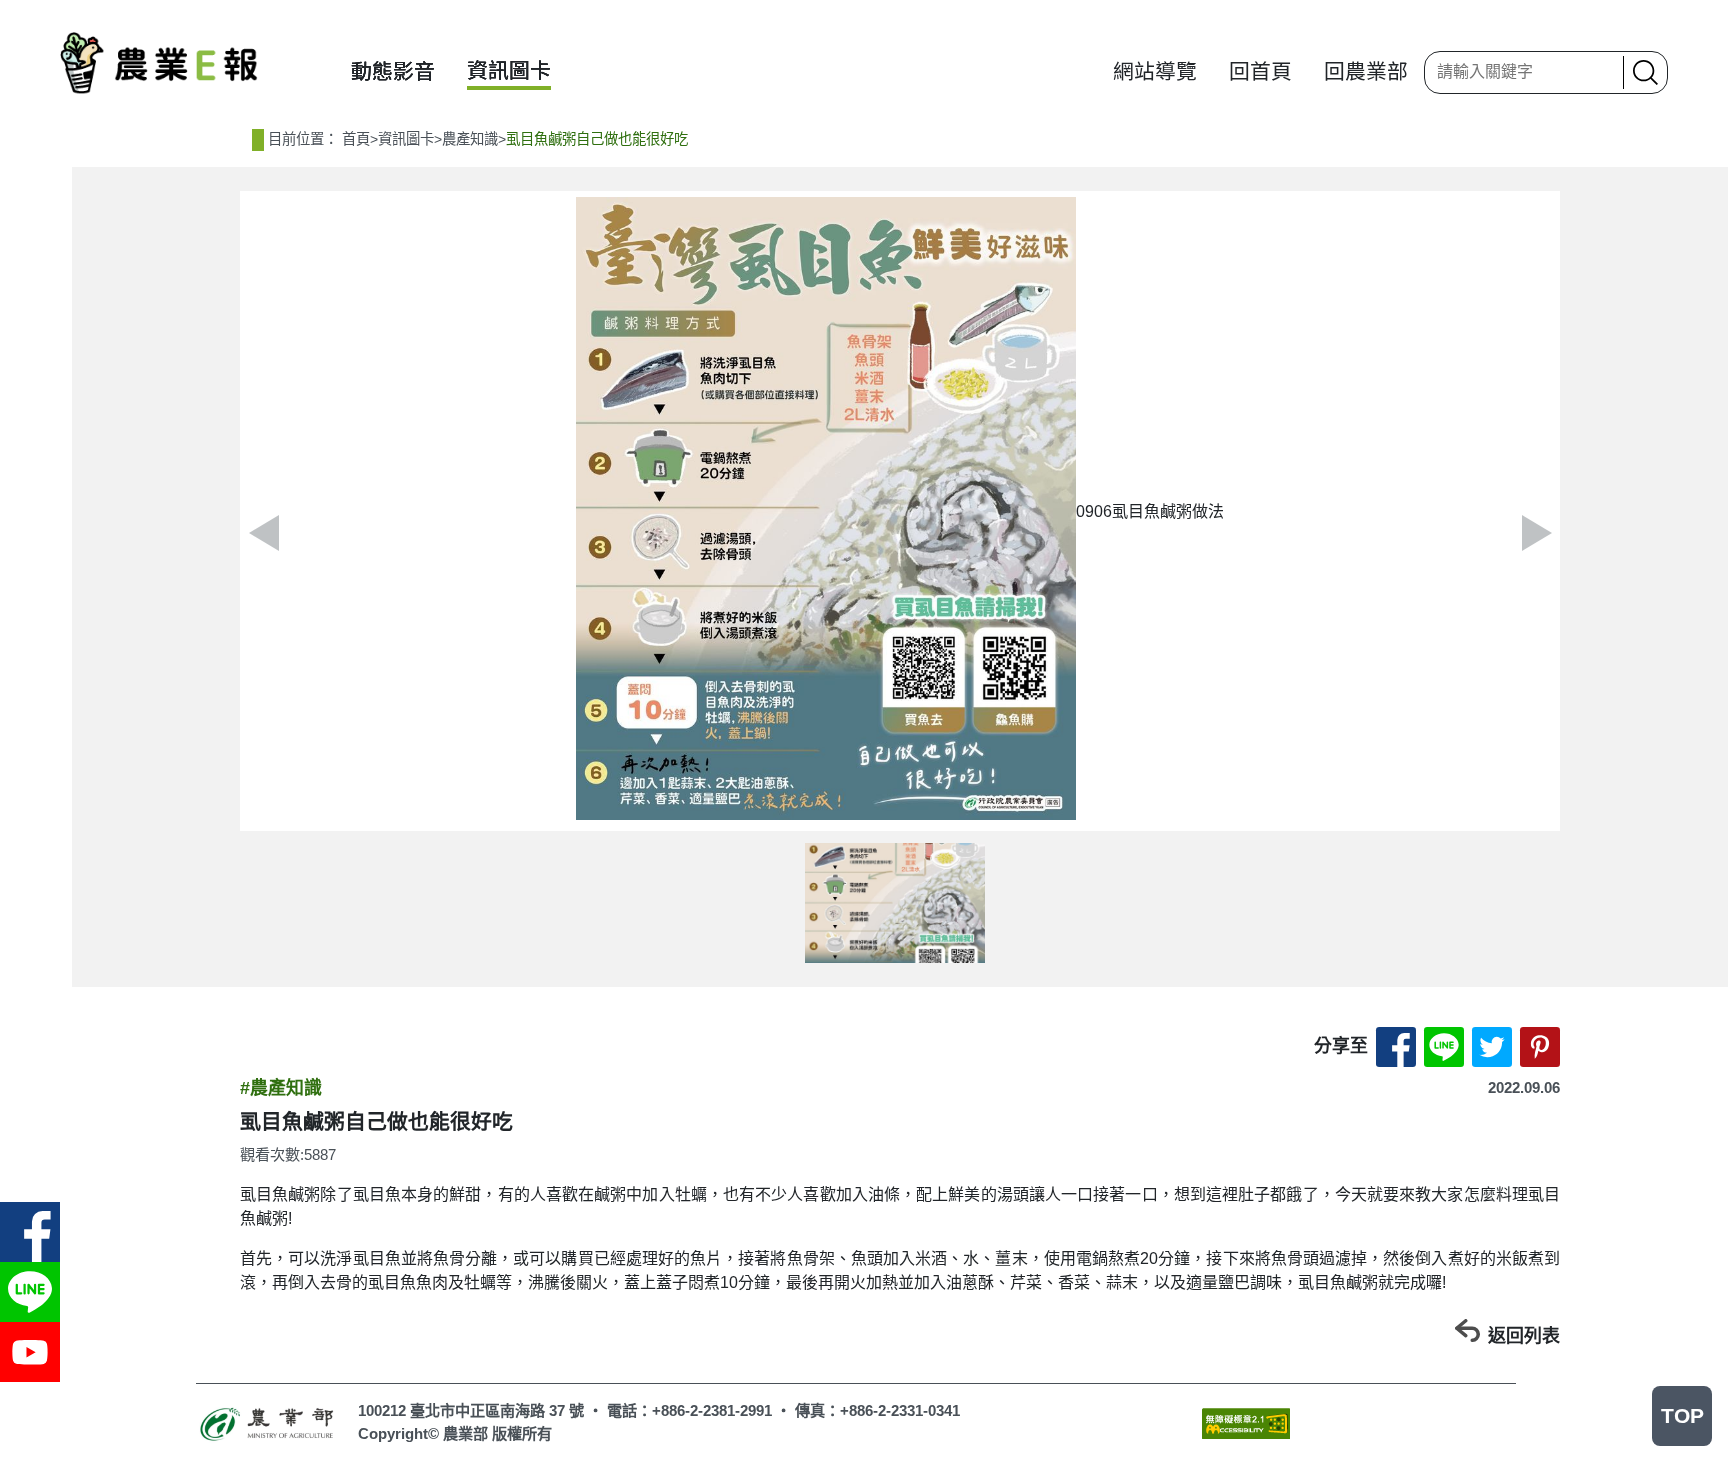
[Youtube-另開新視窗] (30, 1352)
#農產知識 (281, 1088)
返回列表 (1524, 1336)
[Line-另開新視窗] (30, 1292)
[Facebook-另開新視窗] (30, 1232)
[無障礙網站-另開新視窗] (1246, 1422)
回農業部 (1366, 71)
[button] (1536, 533)
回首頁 (1260, 71)
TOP (1682, 1415)
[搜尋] (1643, 72)
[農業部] (269, 1422)
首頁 (356, 139)
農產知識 (470, 139)
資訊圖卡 (509, 70)
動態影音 (393, 71)
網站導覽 (1155, 71)
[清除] (1602, 72)
